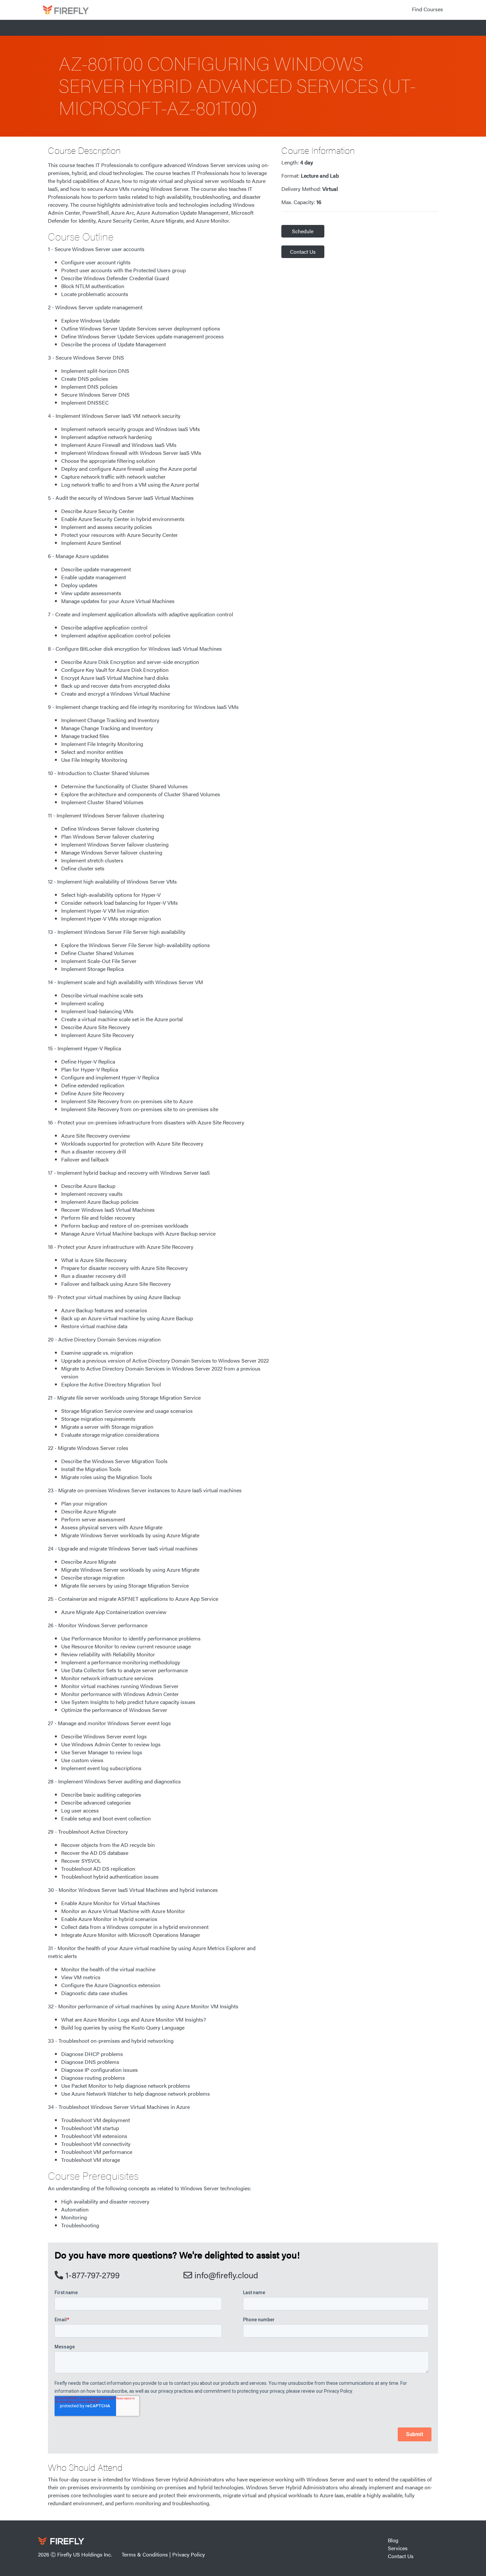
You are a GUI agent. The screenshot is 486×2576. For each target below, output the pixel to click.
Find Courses (427, 9)
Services (398, 2548)
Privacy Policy (189, 2554)
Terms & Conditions (145, 2554)
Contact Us (303, 252)
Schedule (303, 231)
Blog (393, 2540)
